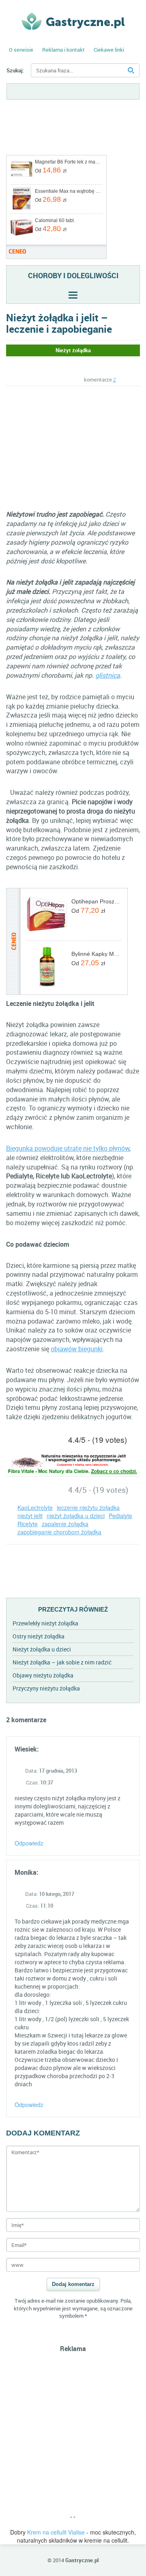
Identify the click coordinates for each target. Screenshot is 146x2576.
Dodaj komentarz (73, 2284)
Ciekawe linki (109, 50)
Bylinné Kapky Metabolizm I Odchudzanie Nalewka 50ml (96, 954)
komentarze (100, 380)
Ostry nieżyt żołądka (39, 1636)
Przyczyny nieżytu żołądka (46, 1688)
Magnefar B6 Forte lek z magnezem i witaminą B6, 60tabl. (68, 162)
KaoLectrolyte (35, 1507)
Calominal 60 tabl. (55, 220)
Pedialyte (120, 1516)
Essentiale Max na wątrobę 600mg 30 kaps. (68, 191)
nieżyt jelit (30, 1516)
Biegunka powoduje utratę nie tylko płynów (68, 1148)
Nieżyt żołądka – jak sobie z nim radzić (62, 1662)
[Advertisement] (74, 447)
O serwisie (21, 50)
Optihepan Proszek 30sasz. (96, 901)
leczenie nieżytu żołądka (88, 1507)
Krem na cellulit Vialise (56, 2532)
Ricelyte (28, 1524)
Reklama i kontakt (63, 50)
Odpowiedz (29, 1843)
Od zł (51, 170)
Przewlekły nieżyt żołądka (45, 1623)
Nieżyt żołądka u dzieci (42, 1649)
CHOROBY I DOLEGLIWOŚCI (73, 275)
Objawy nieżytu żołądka (43, 1675)
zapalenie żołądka (65, 1524)
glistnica (108, 675)
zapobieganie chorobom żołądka (59, 1532)
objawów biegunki (77, 1349)
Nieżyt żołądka (73, 350)
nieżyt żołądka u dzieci (76, 1516)
